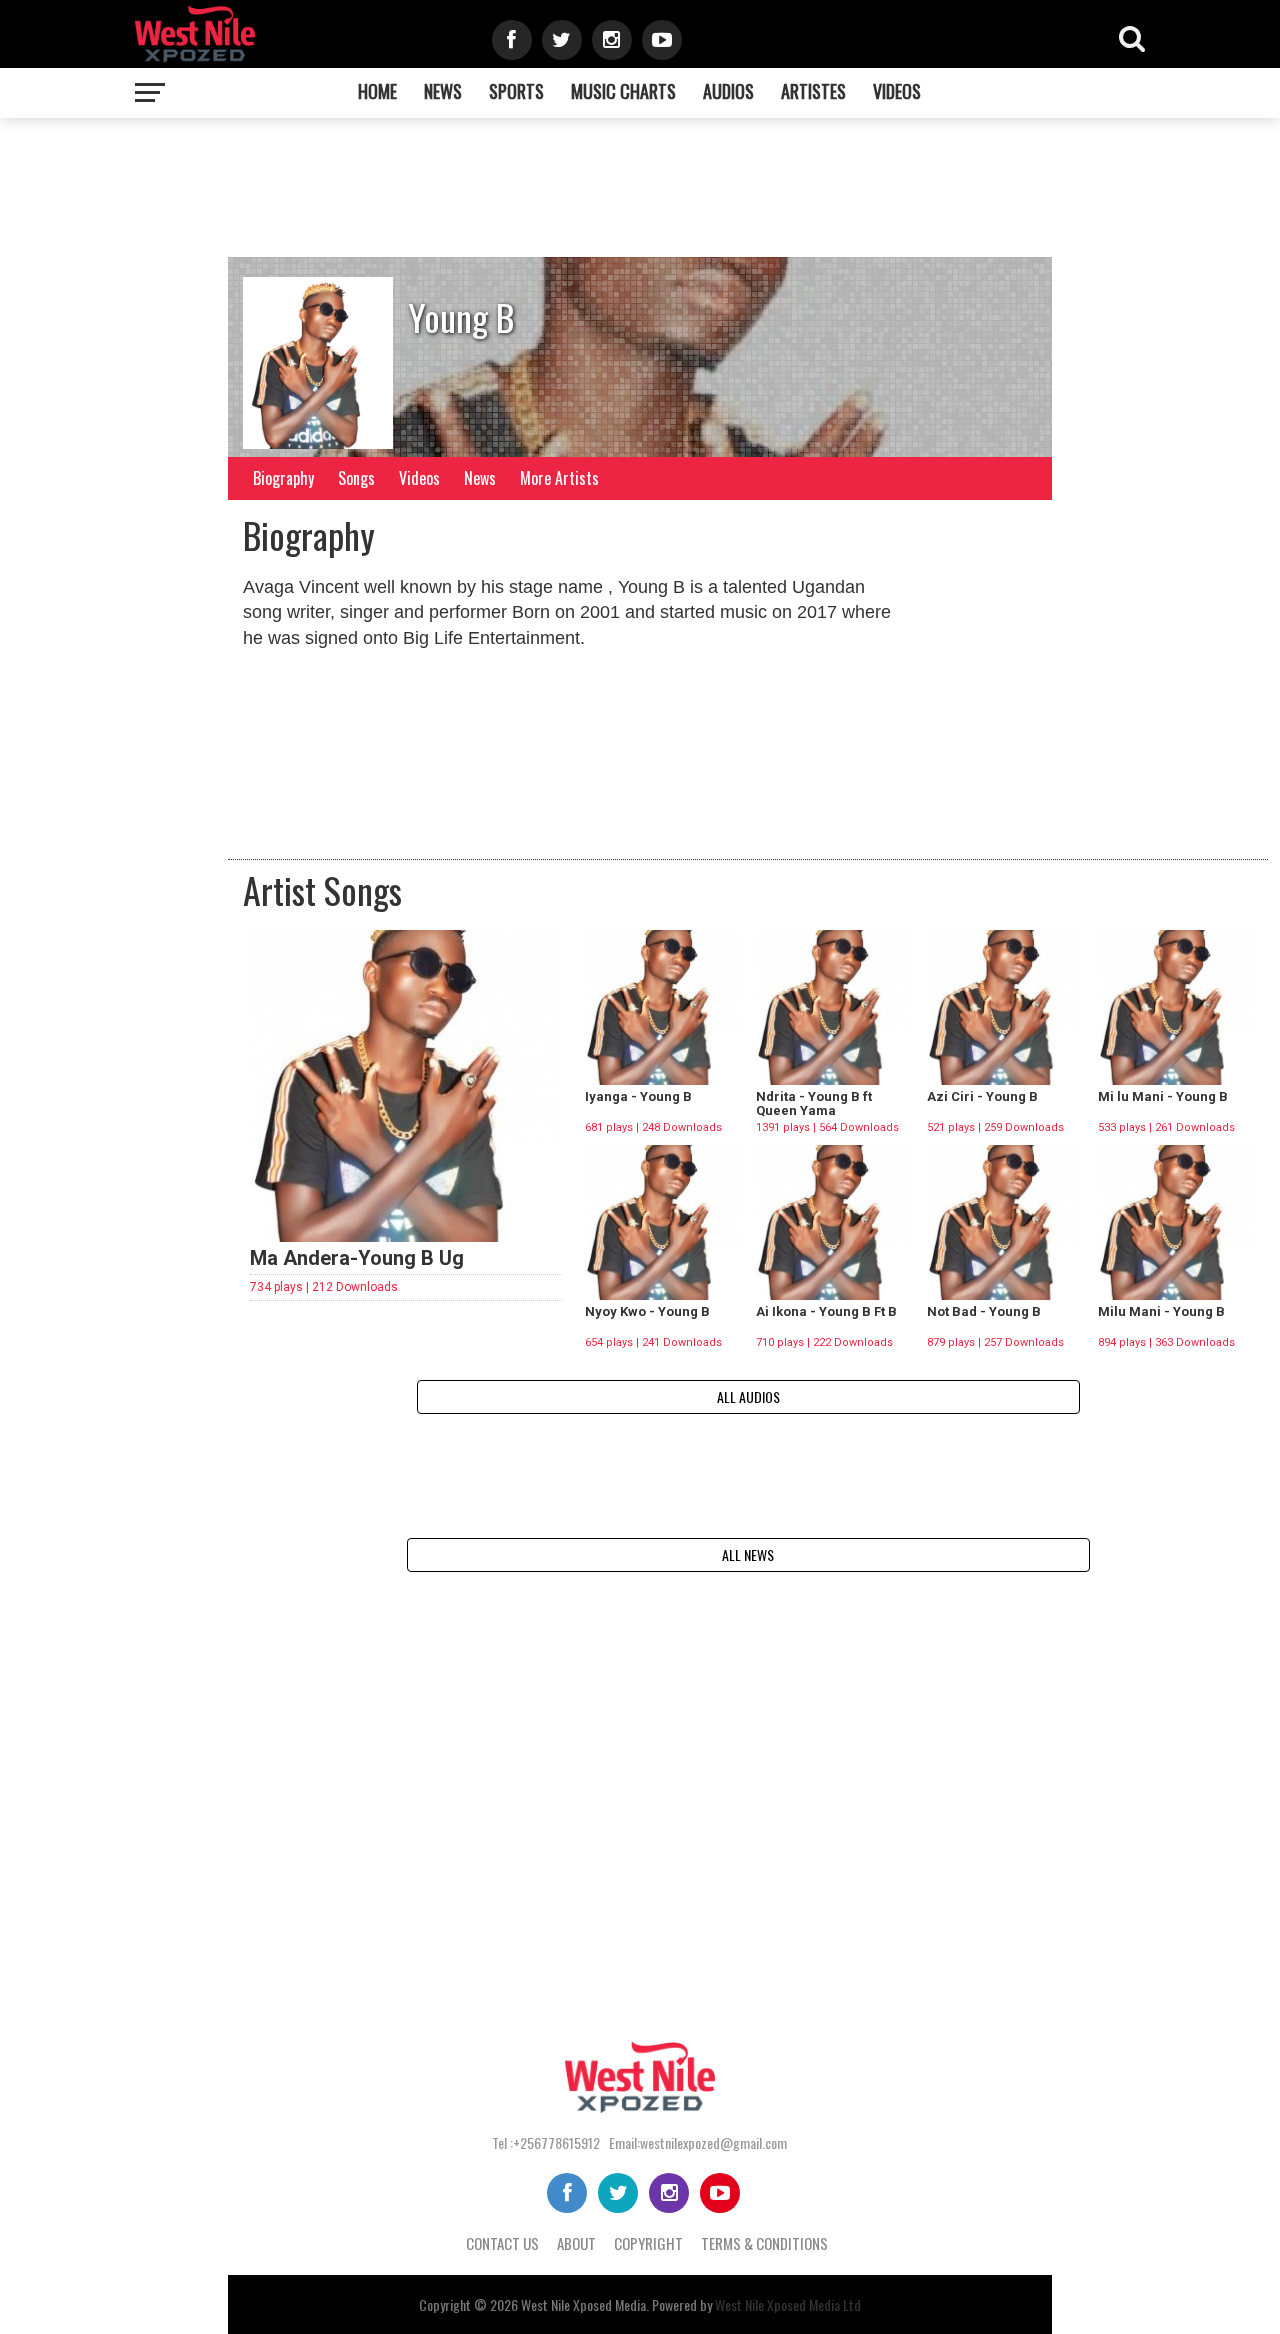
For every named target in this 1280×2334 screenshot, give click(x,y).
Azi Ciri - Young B (982, 1096)
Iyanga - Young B (638, 1096)
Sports (516, 91)
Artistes (813, 91)
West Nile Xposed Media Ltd (788, 2304)
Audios (728, 91)
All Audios (748, 1396)
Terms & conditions (764, 2243)
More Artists (559, 478)
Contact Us (502, 2243)
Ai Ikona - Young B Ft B (826, 1311)
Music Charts (623, 91)
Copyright (648, 2243)
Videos (897, 91)
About (576, 2243)
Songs (356, 478)
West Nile (545, 2304)
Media (630, 2304)
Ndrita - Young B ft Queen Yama (814, 1103)
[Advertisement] (745, 193)
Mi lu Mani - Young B (1163, 1096)
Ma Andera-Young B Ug (357, 1258)
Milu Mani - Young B (1161, 1311)
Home (377, 91)
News (443, 91)
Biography (283, 478)
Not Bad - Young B (984, 1311)
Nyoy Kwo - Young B (647, 1311)
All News (748, 1554)
